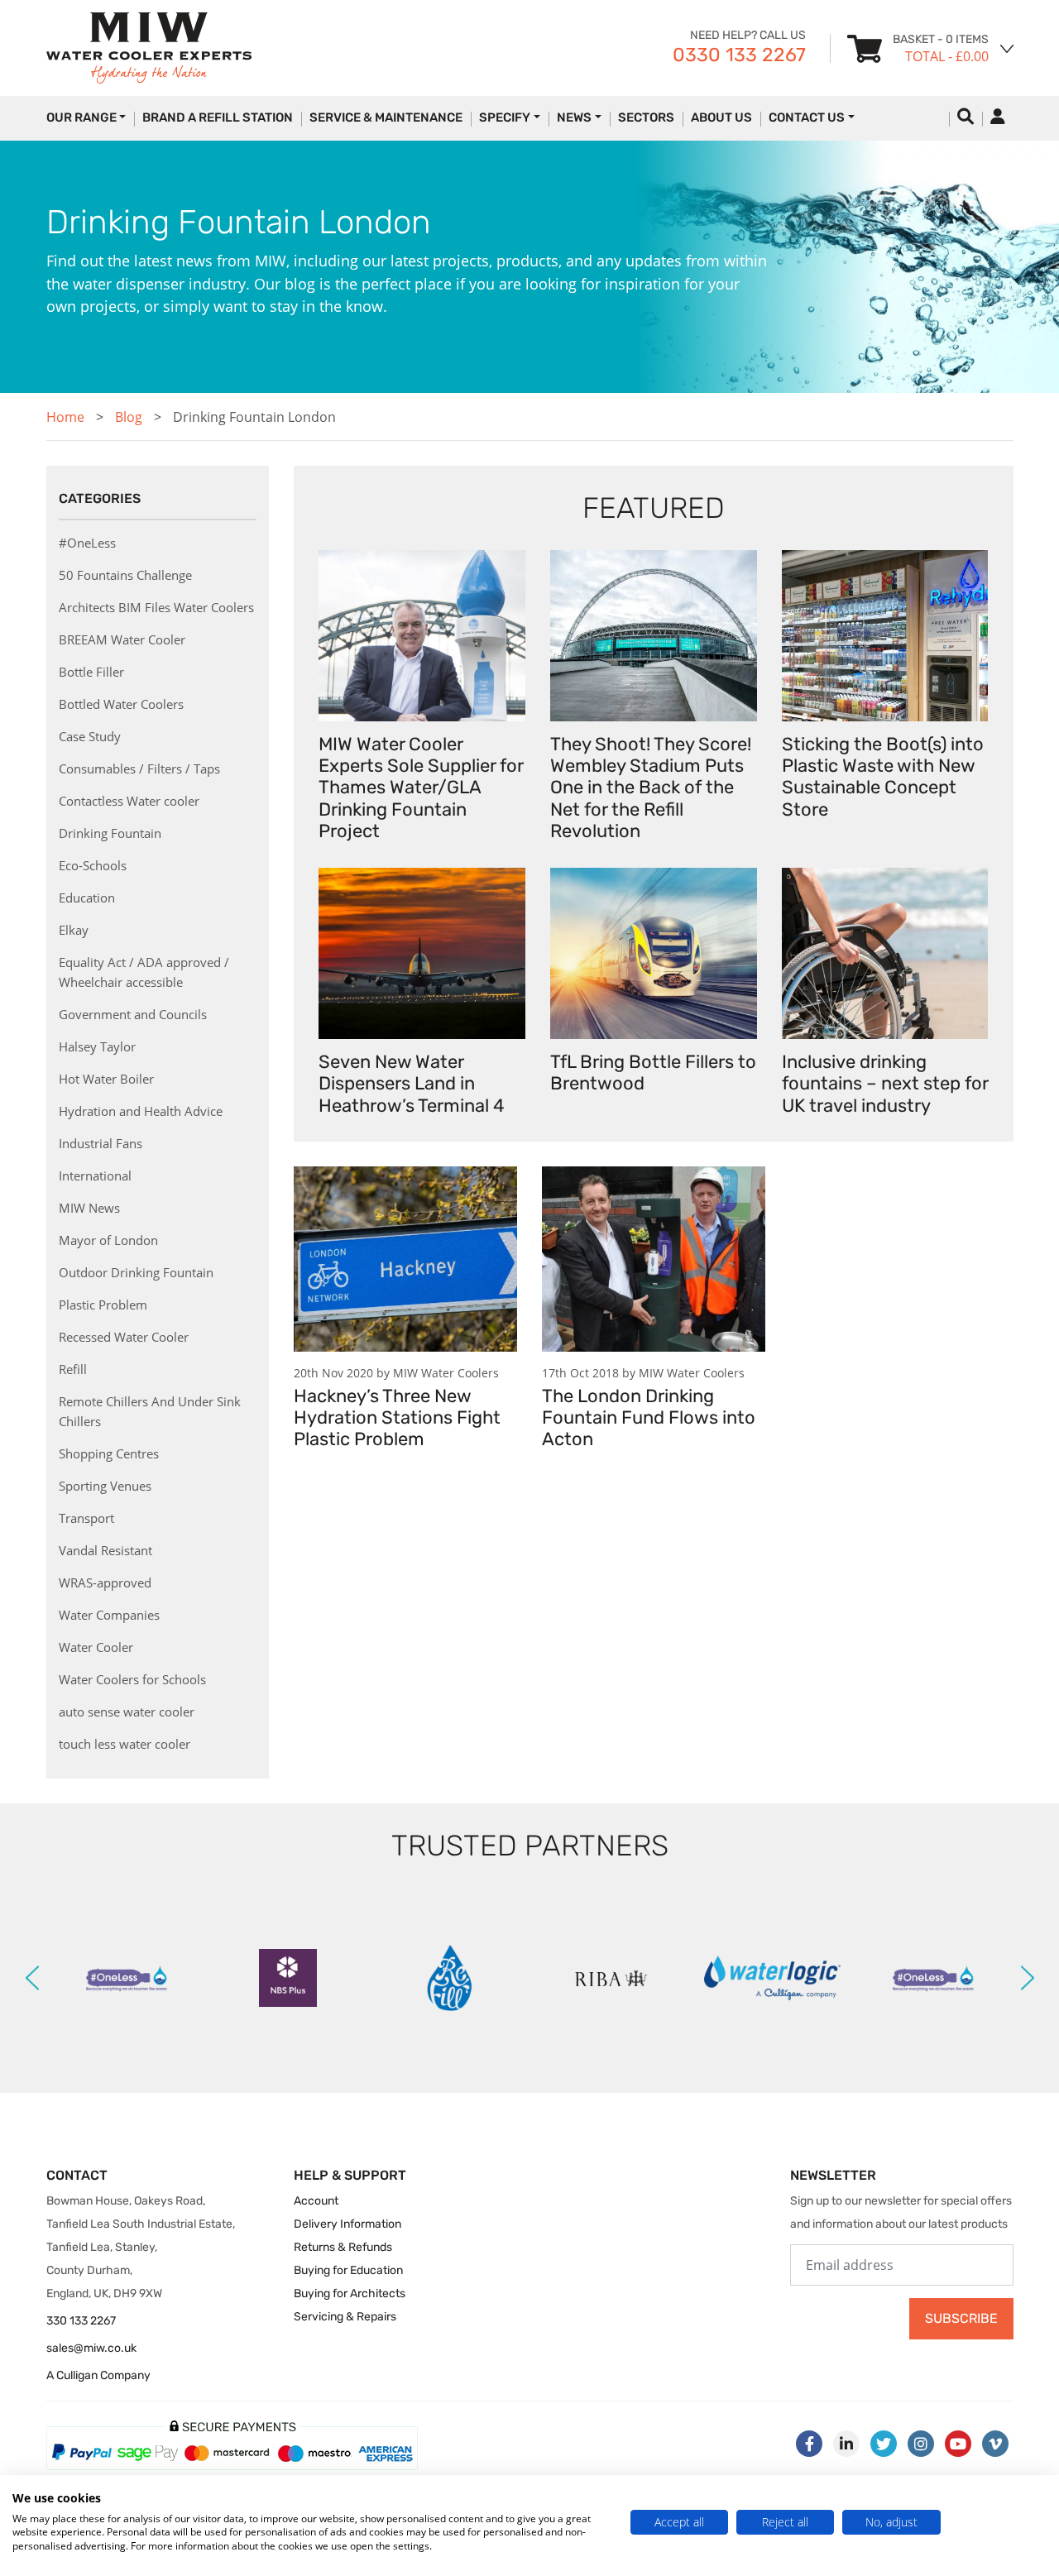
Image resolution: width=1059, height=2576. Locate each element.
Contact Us (807, 117)
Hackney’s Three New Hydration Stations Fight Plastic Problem (397, 1418)
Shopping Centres (109, 1453)
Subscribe (961, 2318)
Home (65, 417)
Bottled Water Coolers (121, 704)
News (574, 117)
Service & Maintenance (386, 117)
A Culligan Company (98, 2375)
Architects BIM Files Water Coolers (156, 607)
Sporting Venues (105, 1486)
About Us (721, 117)
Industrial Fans (101, 1143)
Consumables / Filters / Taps (139, 768)
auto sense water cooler (127, 1712)
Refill (73, 1369)
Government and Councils (133, 1014)
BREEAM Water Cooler (122, 639)
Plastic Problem (103, 1305)
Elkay (74, 930)
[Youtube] (958, 2444)
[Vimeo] (995, 2444)
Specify (505, 117)
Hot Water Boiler (106, 1079)
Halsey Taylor (97, 1046)
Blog (129, 417)
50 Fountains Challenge (125, 575)
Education (87, 898)
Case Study (90, 736)
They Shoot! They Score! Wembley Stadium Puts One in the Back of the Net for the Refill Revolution (651, 788)
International (95, 1175)
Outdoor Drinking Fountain (136, 1272)
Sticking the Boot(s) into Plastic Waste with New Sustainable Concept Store (883, 777)
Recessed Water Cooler (124, 1337)
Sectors (646, 117)
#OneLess (87, 543)
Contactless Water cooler (129, 801)
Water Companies (109, 1615)
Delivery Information (347, 2224)
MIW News (89, 1208)
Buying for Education (348, 2270)
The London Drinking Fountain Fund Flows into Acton (649, 1418)
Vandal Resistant (105, 1550)
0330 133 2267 (739, 55)
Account (316, 2201)
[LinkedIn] (846, 2444)
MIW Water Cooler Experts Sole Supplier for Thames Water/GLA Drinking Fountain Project (421, 788)
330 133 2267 (81, 2321)
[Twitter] (884, 2444)
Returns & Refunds (343, 2247)
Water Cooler (96, 1647)
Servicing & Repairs (345, 2317)
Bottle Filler (91, 672)
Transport (86, 1518)
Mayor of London (108, 1240)
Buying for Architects (350, 2294)
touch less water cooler (125, 1744)
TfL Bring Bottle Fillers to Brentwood (653, 1073)
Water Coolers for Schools (132, 1679)
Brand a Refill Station (218, 117)
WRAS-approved (105, 1582)
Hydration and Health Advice (141, 1111)
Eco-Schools (93, 865)
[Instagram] (921, 2444)
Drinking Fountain (110, 833)
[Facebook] (809, 2444)
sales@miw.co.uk (91, 2348)
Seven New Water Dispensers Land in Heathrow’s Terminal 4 (412, 1084)
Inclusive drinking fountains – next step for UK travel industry (885, 1084)
